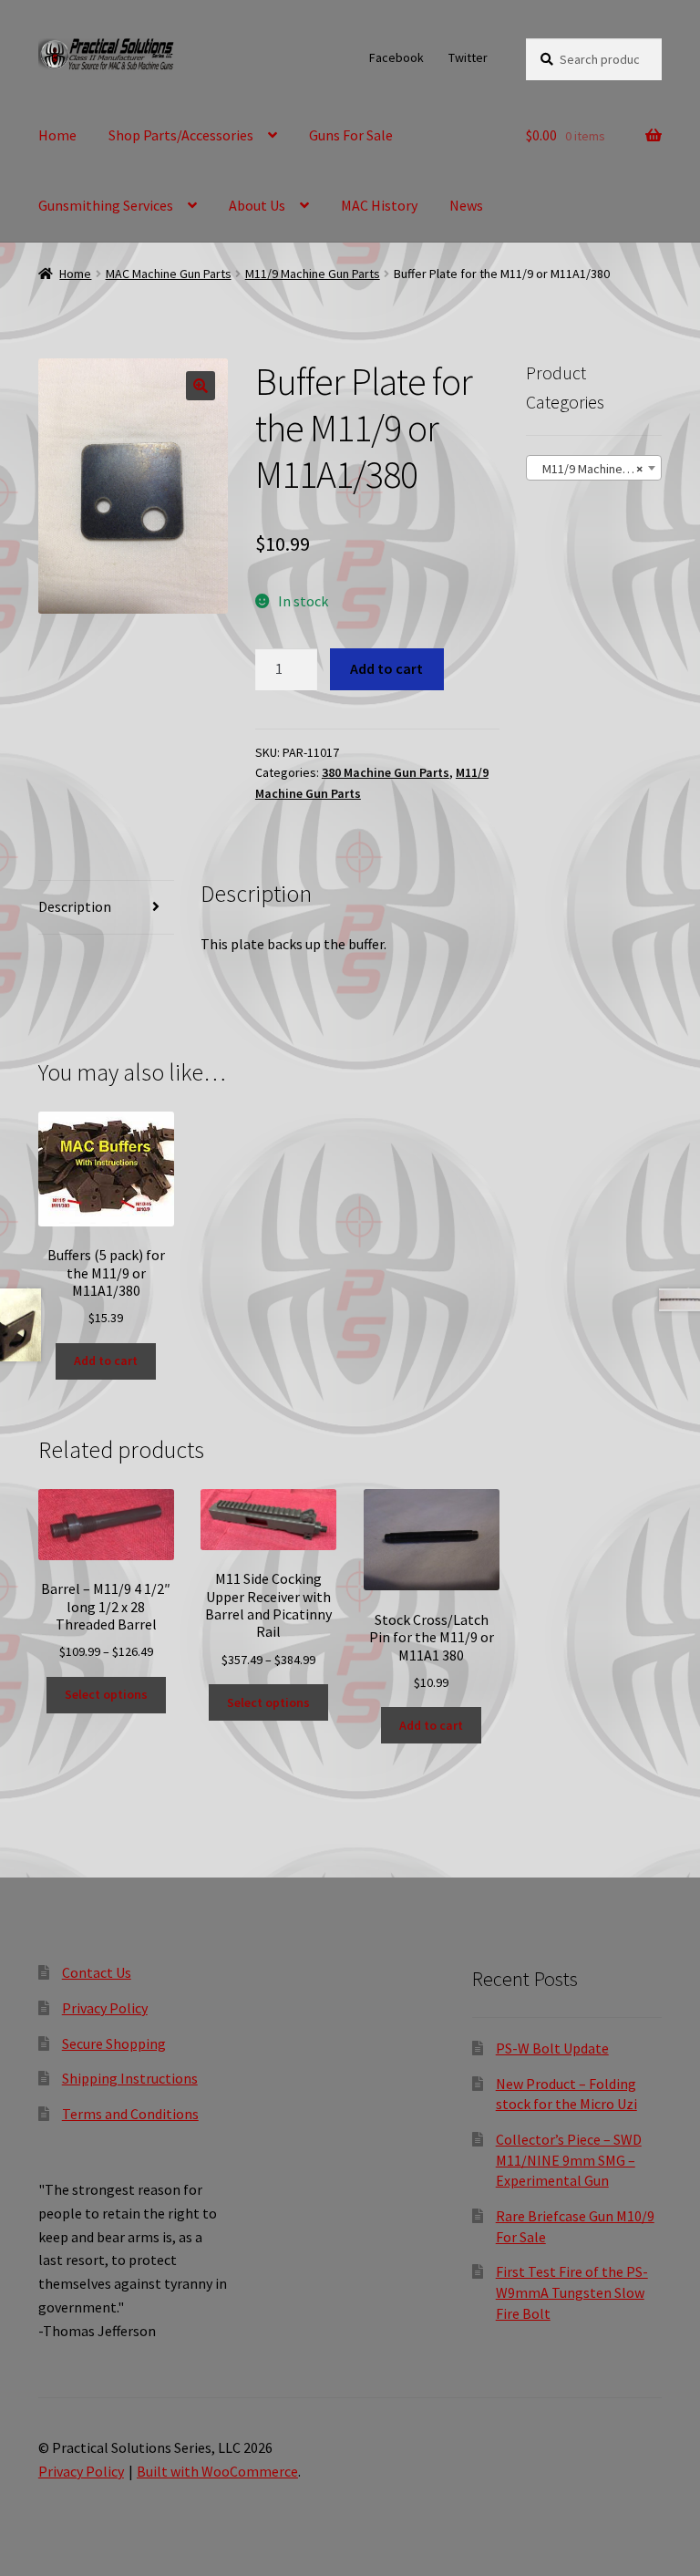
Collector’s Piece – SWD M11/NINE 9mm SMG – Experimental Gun (569, 2160)
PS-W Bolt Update (552, 2048)
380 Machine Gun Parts (386, 772)
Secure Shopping (114, 2043)
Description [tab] (75, 906)
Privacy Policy (105, 2008)
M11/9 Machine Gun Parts (313, 274)
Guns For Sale (351, 135)
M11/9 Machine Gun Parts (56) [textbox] (597, 469)
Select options (106, 1694)
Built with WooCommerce (217, 2471)
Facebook (396, 57)
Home (57, 135)
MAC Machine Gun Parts (169, 274)
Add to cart (386, 668)
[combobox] (594, 468)
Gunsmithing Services (106, 205)
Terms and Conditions (130, 2114)
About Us (257, 205)
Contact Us (97, 1972)
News (466, 205)
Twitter (468, 57)
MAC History (379, 205)
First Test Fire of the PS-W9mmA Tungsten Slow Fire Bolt (572, 2292)
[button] (201, 386)
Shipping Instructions (130, 2078)
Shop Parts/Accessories (181, 135)
